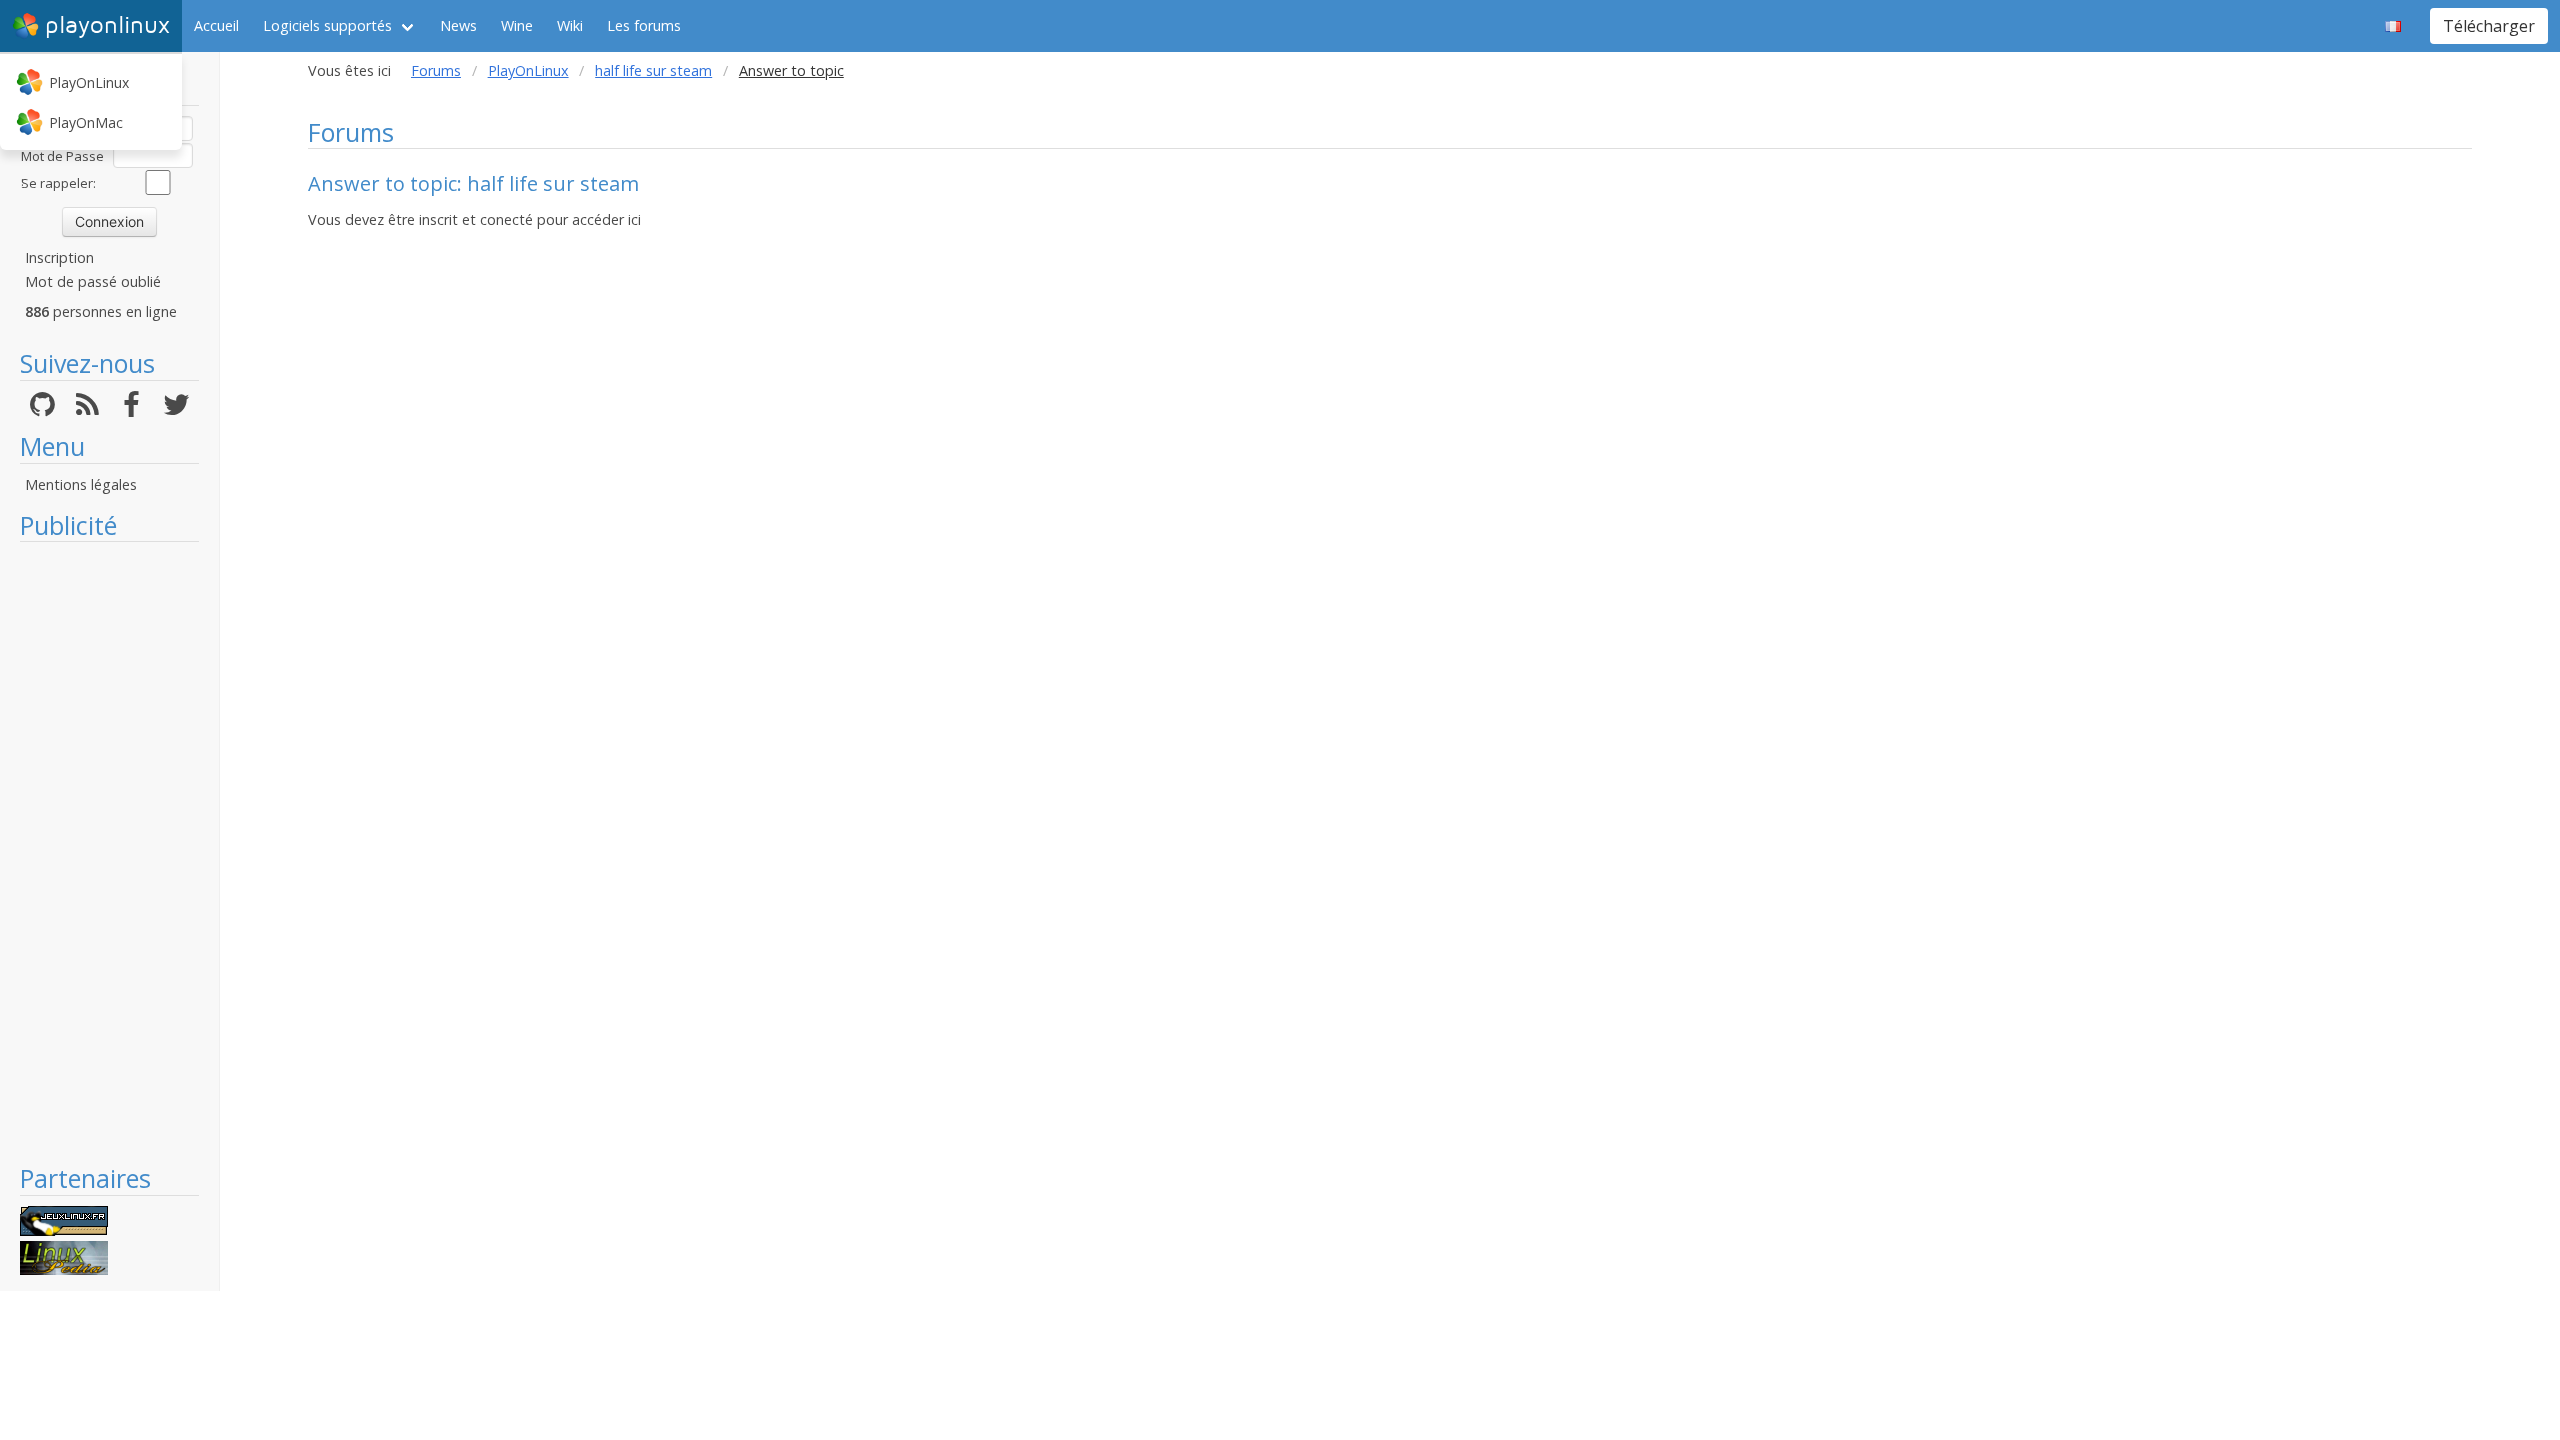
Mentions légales (81, 484)
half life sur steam (653, 70)
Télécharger (2489, 26)
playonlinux (107, 25)
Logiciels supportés (327, 25)
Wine (517, 25)
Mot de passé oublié (93, 281)
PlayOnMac (86, 122)
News (458, 25)
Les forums (644, 25)
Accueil (216, 25)
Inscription (59, 257)
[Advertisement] (109, 852)
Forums (436, 70)
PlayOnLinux (89, 82)
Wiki (570, 25)
